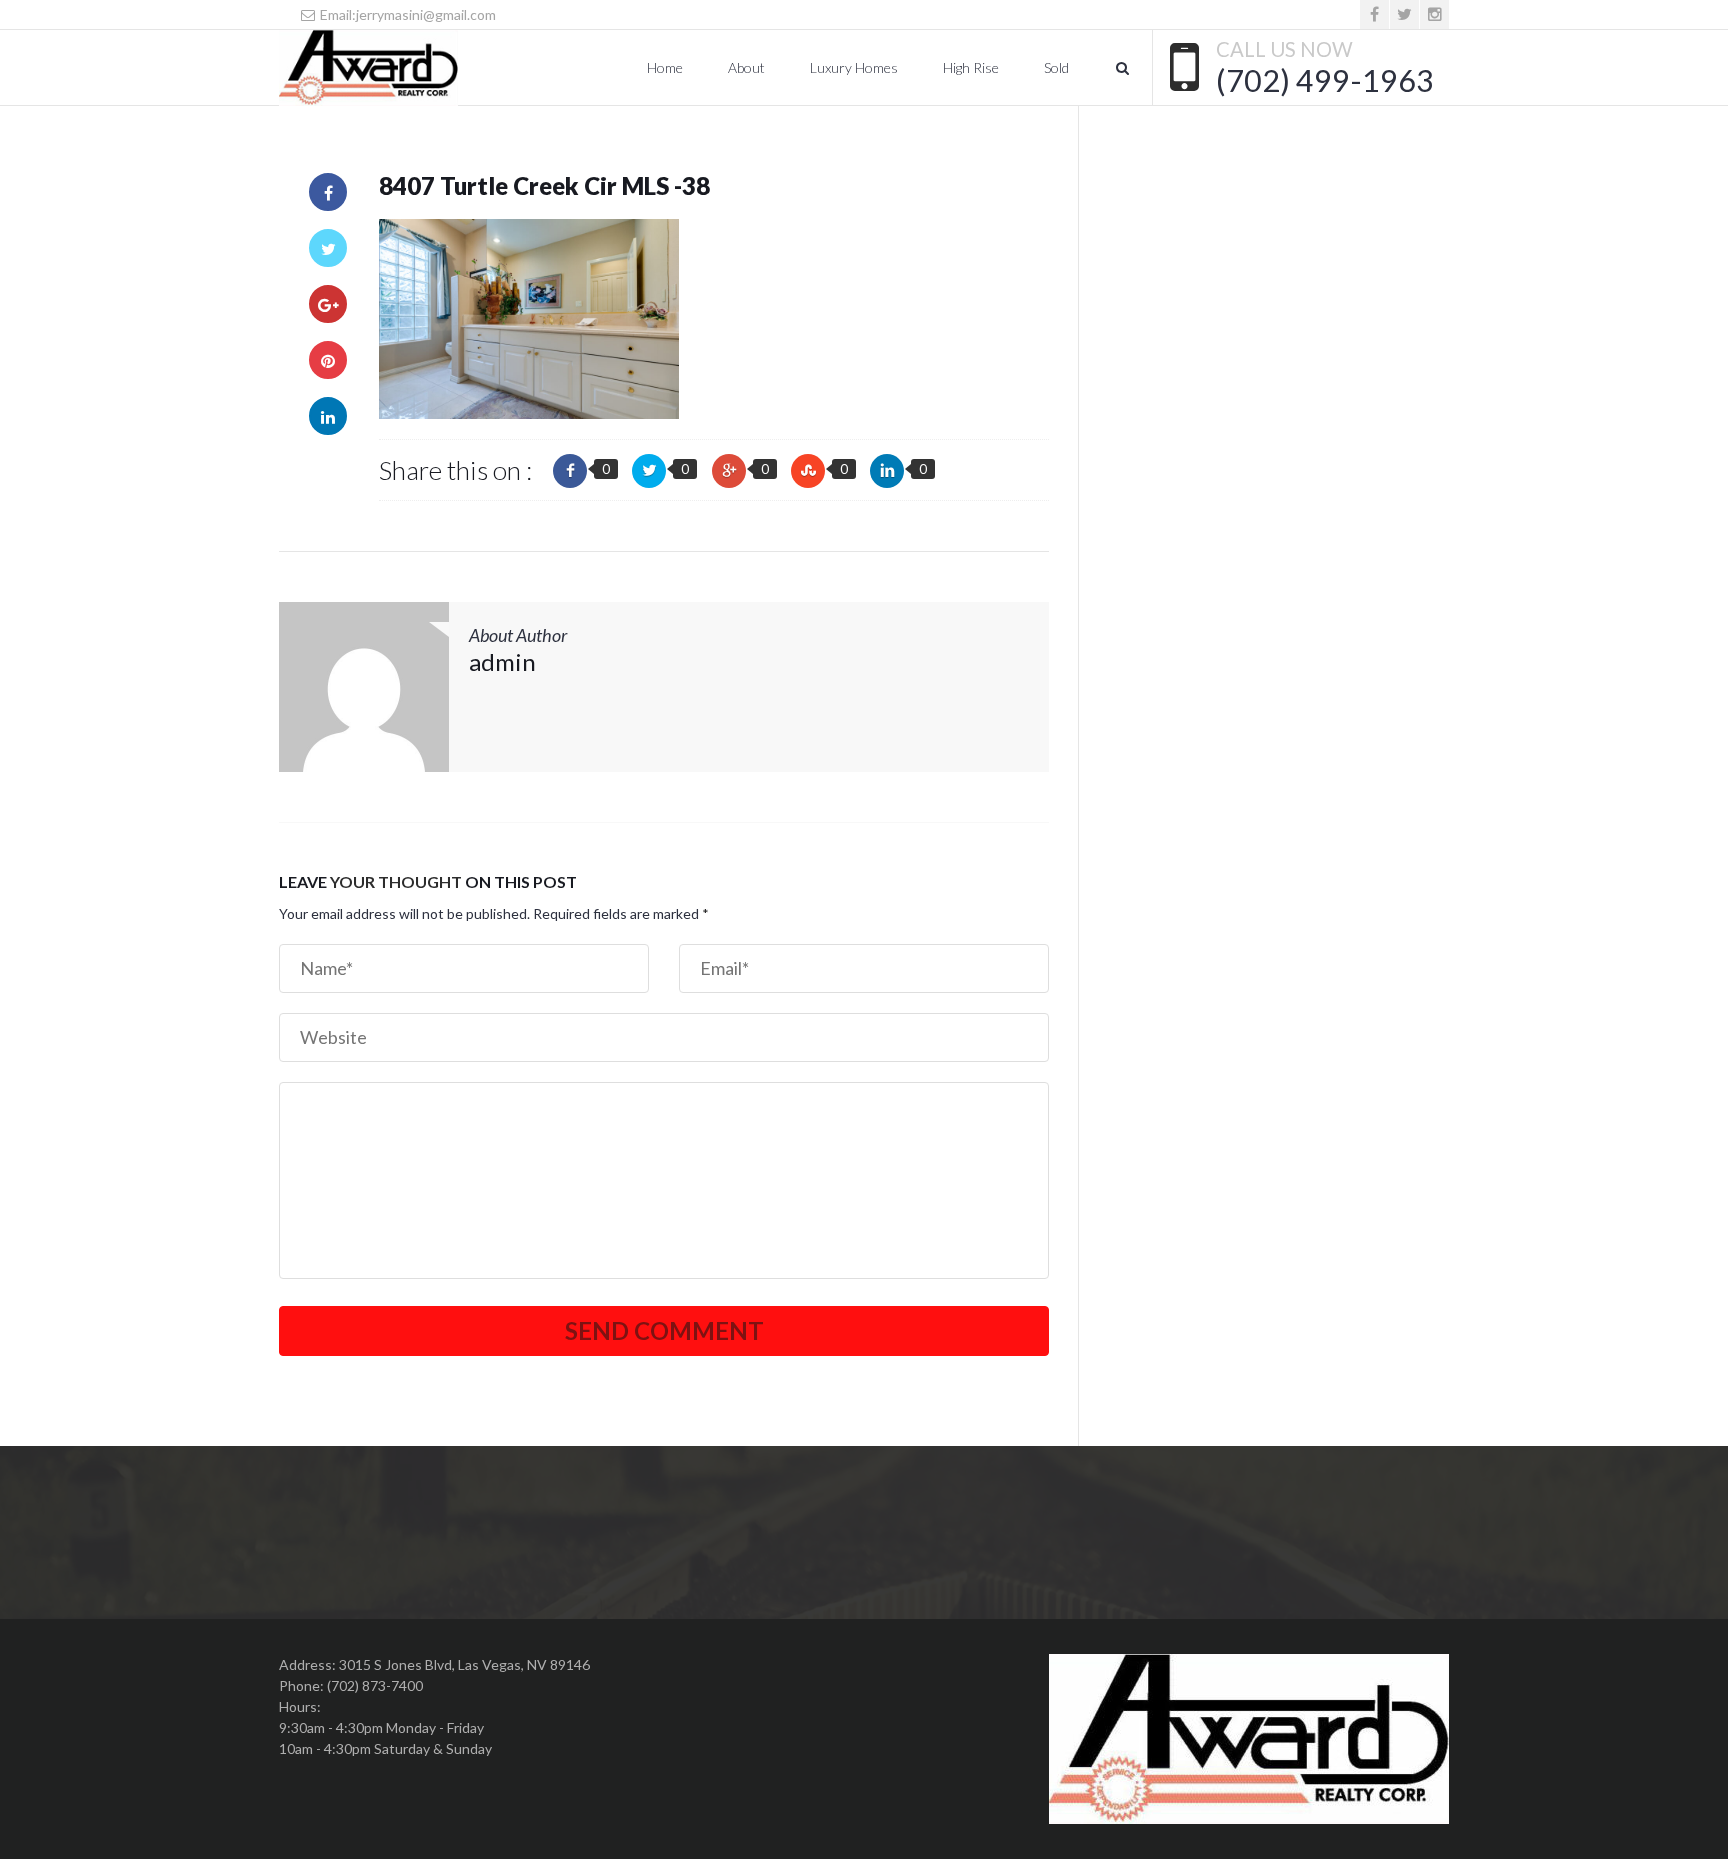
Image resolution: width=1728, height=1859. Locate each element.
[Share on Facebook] (328, 192)
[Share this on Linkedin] (887, 471)
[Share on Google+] (328, 304)
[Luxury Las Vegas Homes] (368, 68)
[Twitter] (1404, 14)
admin (502, 661)
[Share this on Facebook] (570, 471)
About (746, 67)
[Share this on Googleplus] (729, 471)
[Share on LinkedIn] (328, 416)
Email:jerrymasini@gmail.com (406, 14)
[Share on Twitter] (328, 248)
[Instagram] (1434, 14)
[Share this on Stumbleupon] (808, 471)
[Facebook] (1374, 14)
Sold (1056, 67)
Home (665, 67)
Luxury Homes (854, 67)
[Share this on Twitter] (649, 471)
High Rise (971, 67)
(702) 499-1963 (1325, 80)
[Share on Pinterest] (328, 360)
